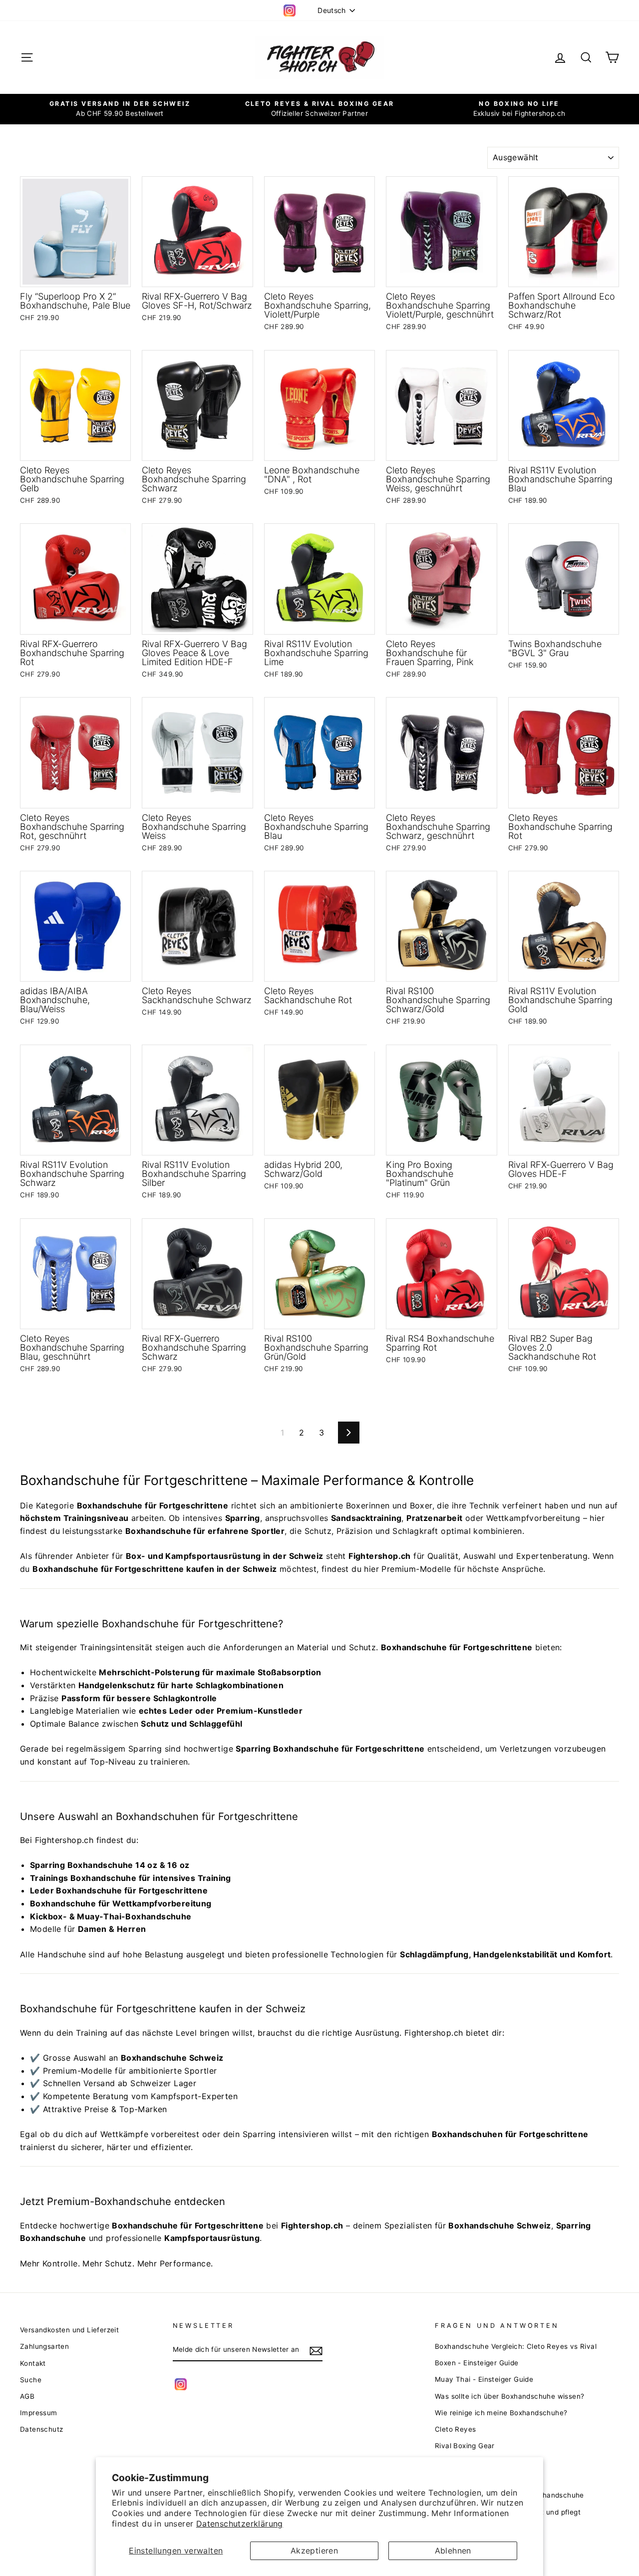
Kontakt (33, 2363)
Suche (31, 2380)
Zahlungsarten (44, 2346)
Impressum (39, 2413)
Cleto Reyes (455, 2429)
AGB (27, 2396)
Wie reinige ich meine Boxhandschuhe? (501, 2413)
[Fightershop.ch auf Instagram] (181, 2384)
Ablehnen (453, 2551)
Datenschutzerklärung (240, 2524)
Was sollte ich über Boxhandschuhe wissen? (509, 2396)
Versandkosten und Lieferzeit (69, 2330)
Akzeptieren (314, 2551)
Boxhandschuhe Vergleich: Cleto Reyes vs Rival (516, 2346)
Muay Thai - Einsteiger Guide (484, 2379)
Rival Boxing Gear (465, 2446)
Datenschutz (41, 2429)
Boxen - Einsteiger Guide (477, 2363)
